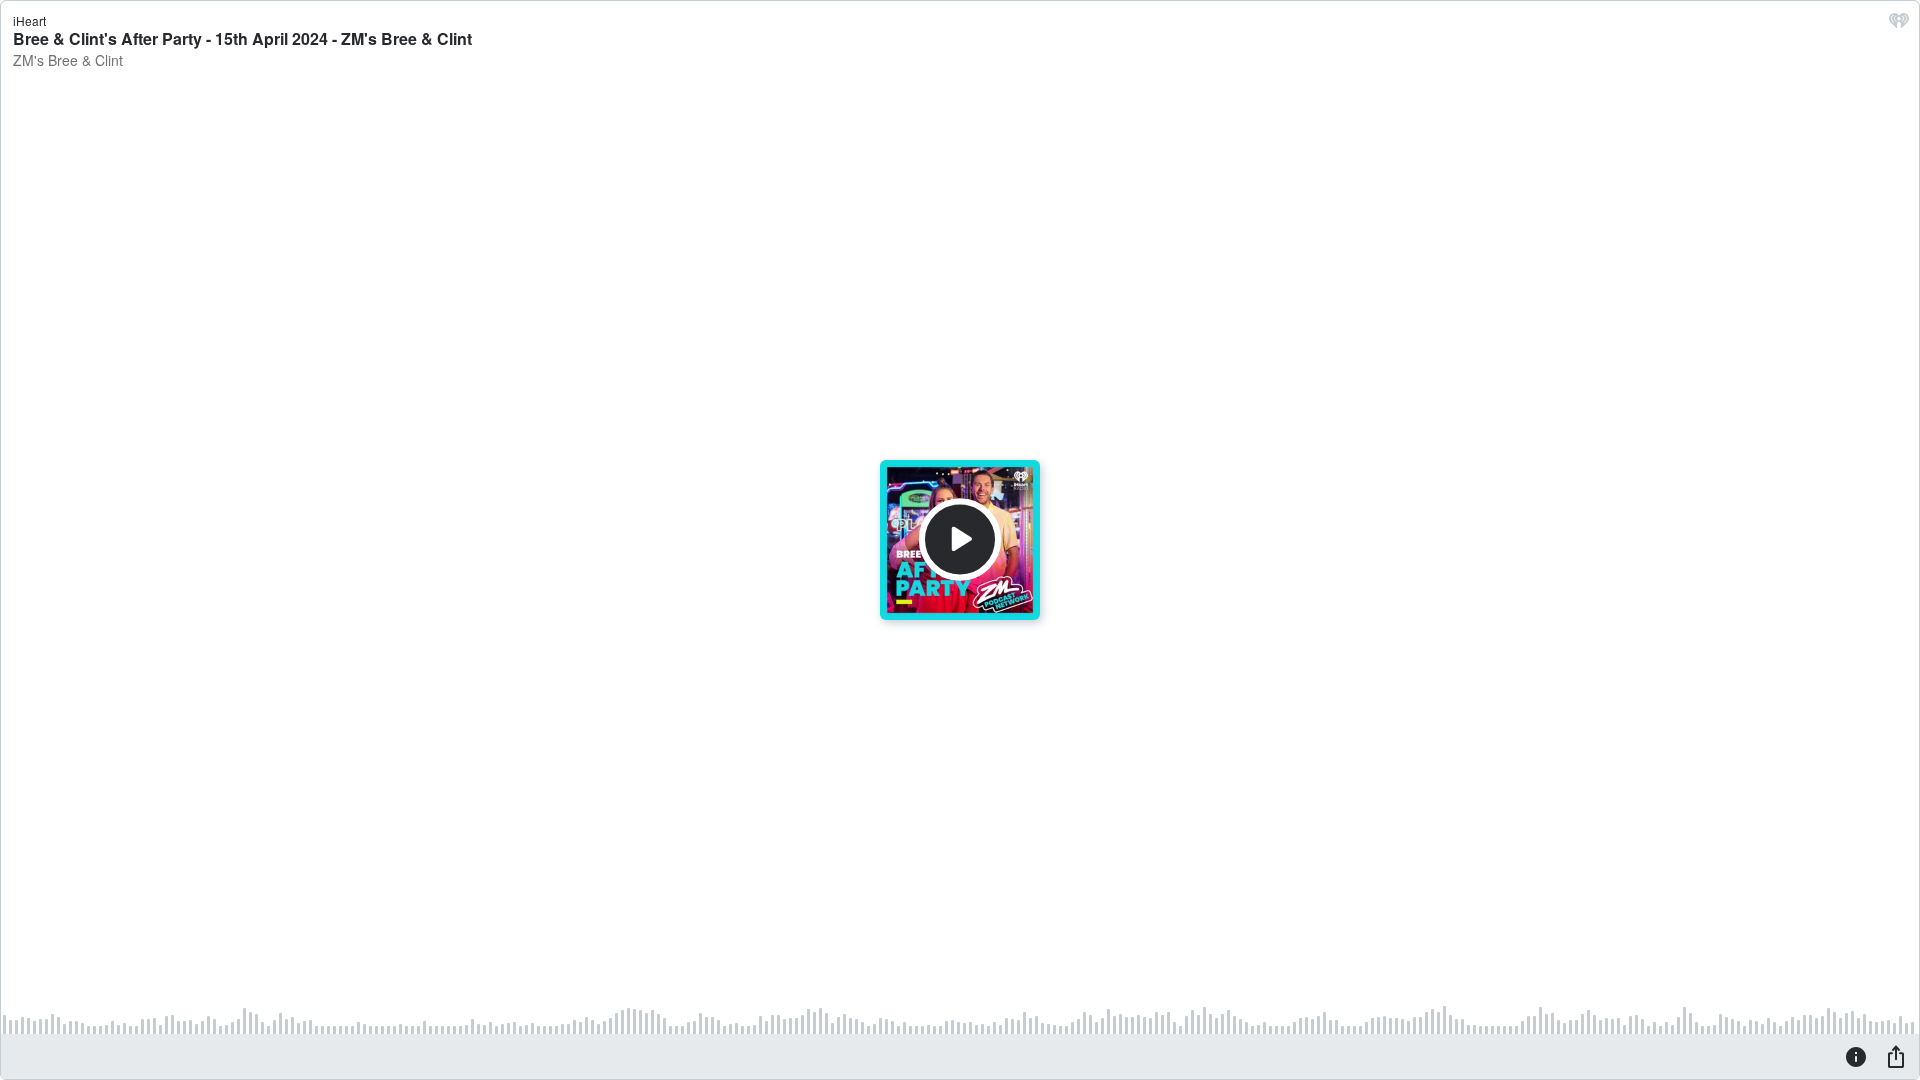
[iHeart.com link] (1899, 25)
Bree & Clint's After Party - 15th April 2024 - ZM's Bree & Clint (242, 38)
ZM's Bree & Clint (68, 60)
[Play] (960, 540)
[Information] (1856, 1056)
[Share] (1896, 1056)
